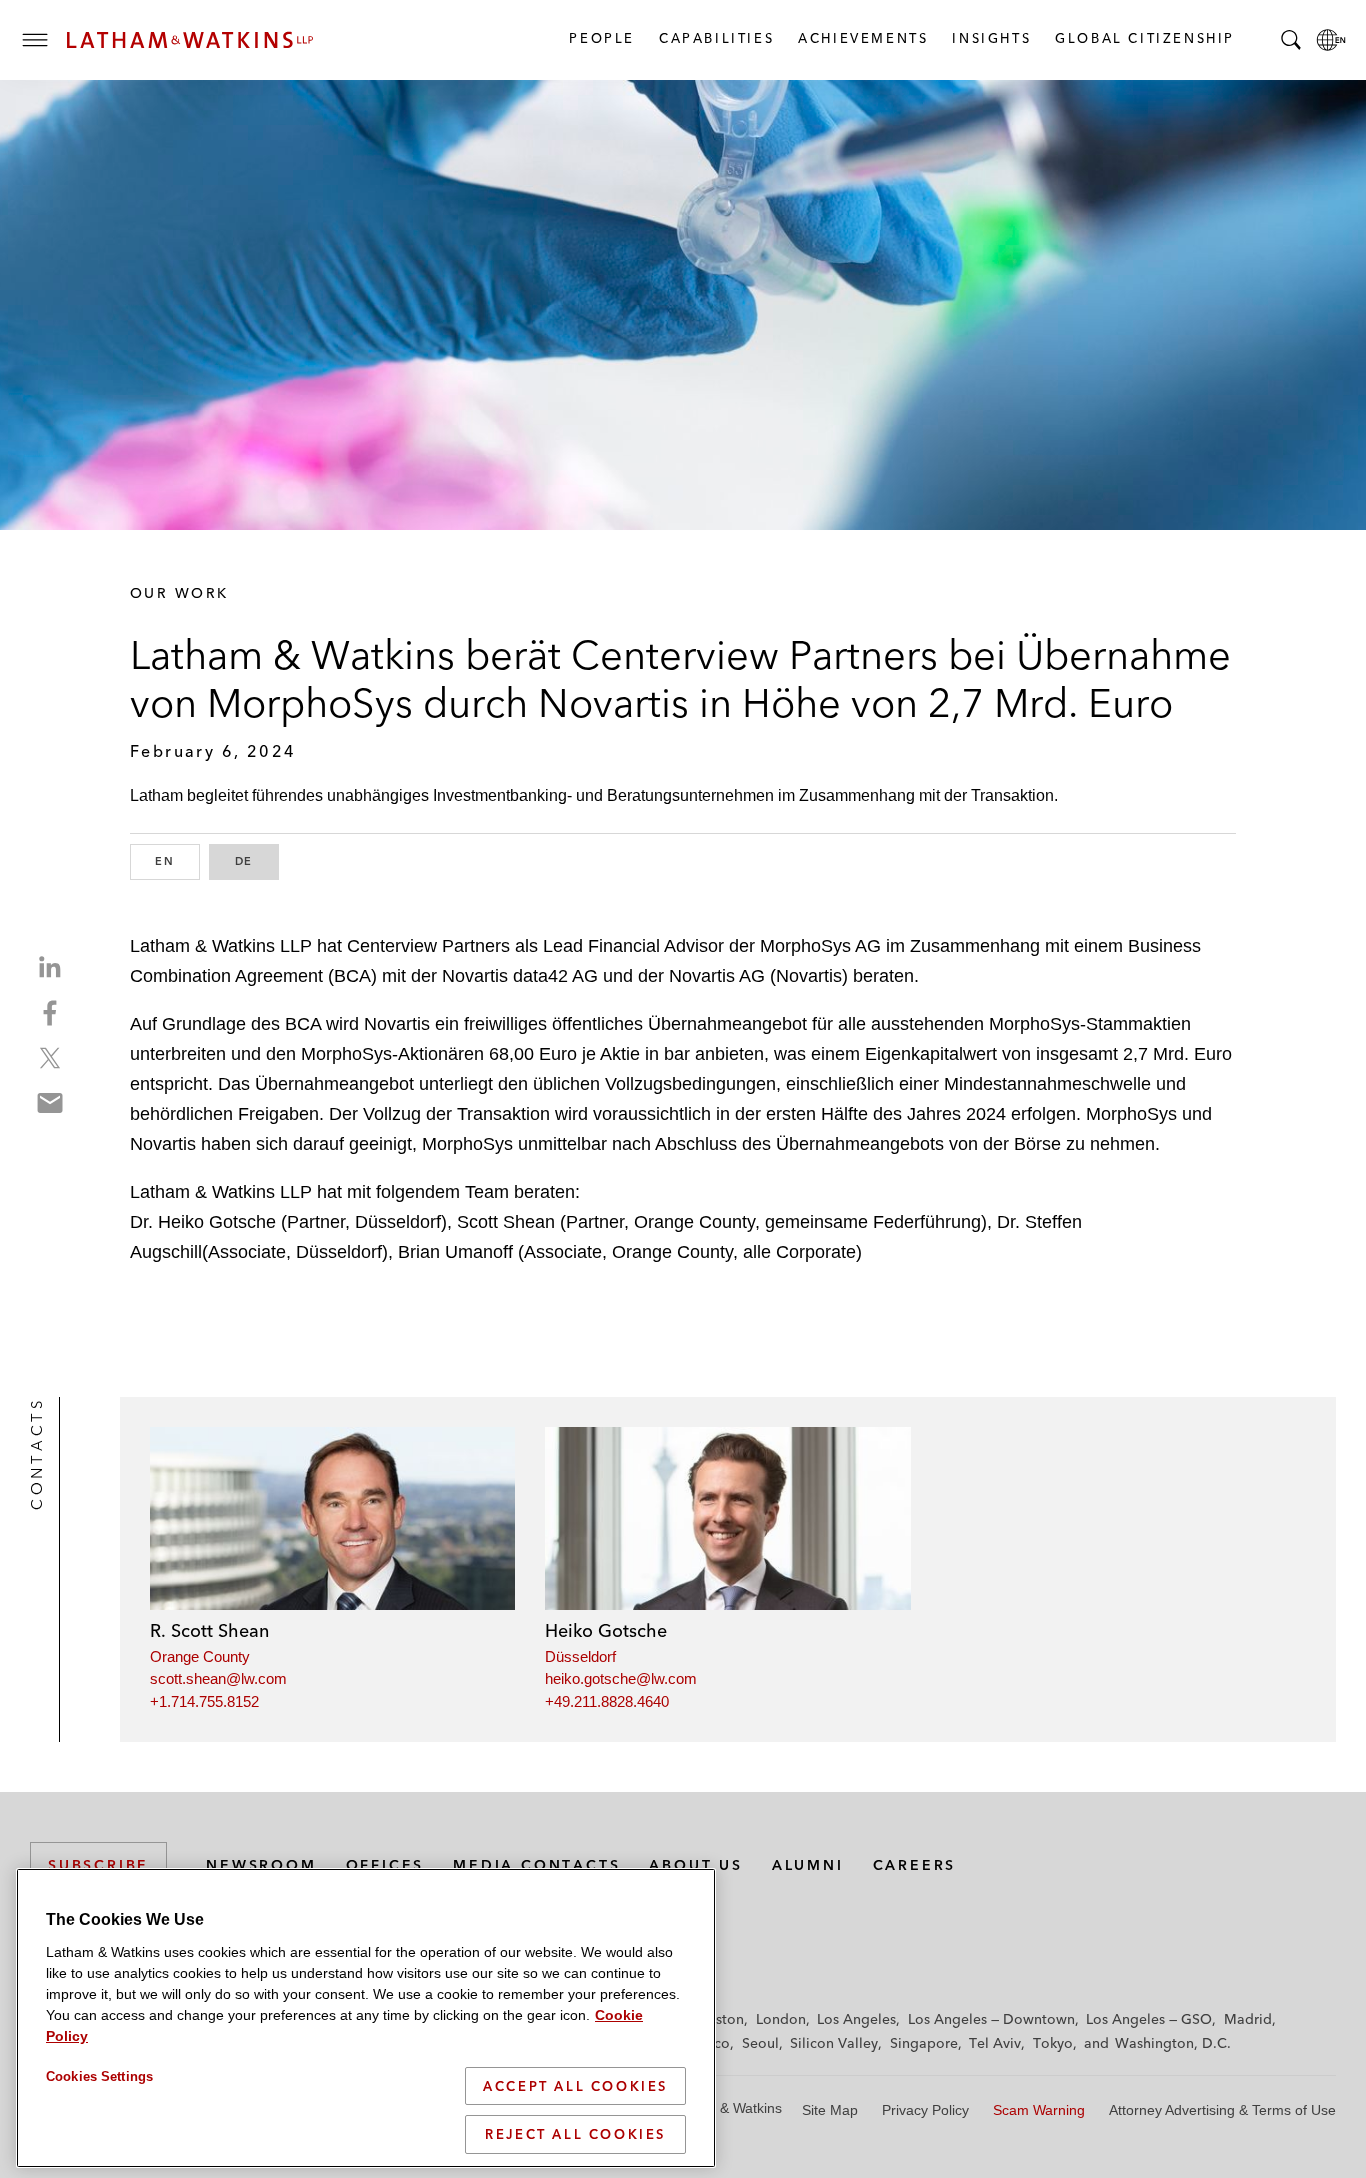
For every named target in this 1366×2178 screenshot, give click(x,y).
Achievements (862, 38)
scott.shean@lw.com (218, 1678)
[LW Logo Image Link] (190, 40)
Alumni (808, 1865)
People (601, 38)
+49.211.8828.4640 (607, 1701)
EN (177, 861)
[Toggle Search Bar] (1291, 40)
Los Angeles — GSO (1149, 2019)
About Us (695, 1865)
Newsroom (261, 1865)
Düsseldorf (580, 1656)
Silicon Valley (834, 2043)
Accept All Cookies (575, 2086)
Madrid (1248, 2019)
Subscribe (98, 1865)
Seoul (760, 2043)
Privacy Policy (925, 2110)
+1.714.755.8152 (204, 1701)
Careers (915, 1865)
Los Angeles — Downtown (991, 2019)
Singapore (924, 2043)
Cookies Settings (99, 2076)
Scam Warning (1039, 2110)
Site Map (830, 2110)
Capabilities (715, 38)
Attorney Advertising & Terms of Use (1222, 2110)
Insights (990, 38)
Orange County (200, 1656)
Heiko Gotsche (606, 1630)
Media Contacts (536, 1865)
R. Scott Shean (209, 1630)
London (781, 2019)
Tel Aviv (995, 2043)
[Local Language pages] (1331, 40)
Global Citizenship (1144, 38)
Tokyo (1053, 2043)
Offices (385, 1865)
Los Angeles (856, 2019)
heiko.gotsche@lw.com (621, 1678)
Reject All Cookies (575, 2134)
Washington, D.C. (1173, 2043)
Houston (716, 2019)
